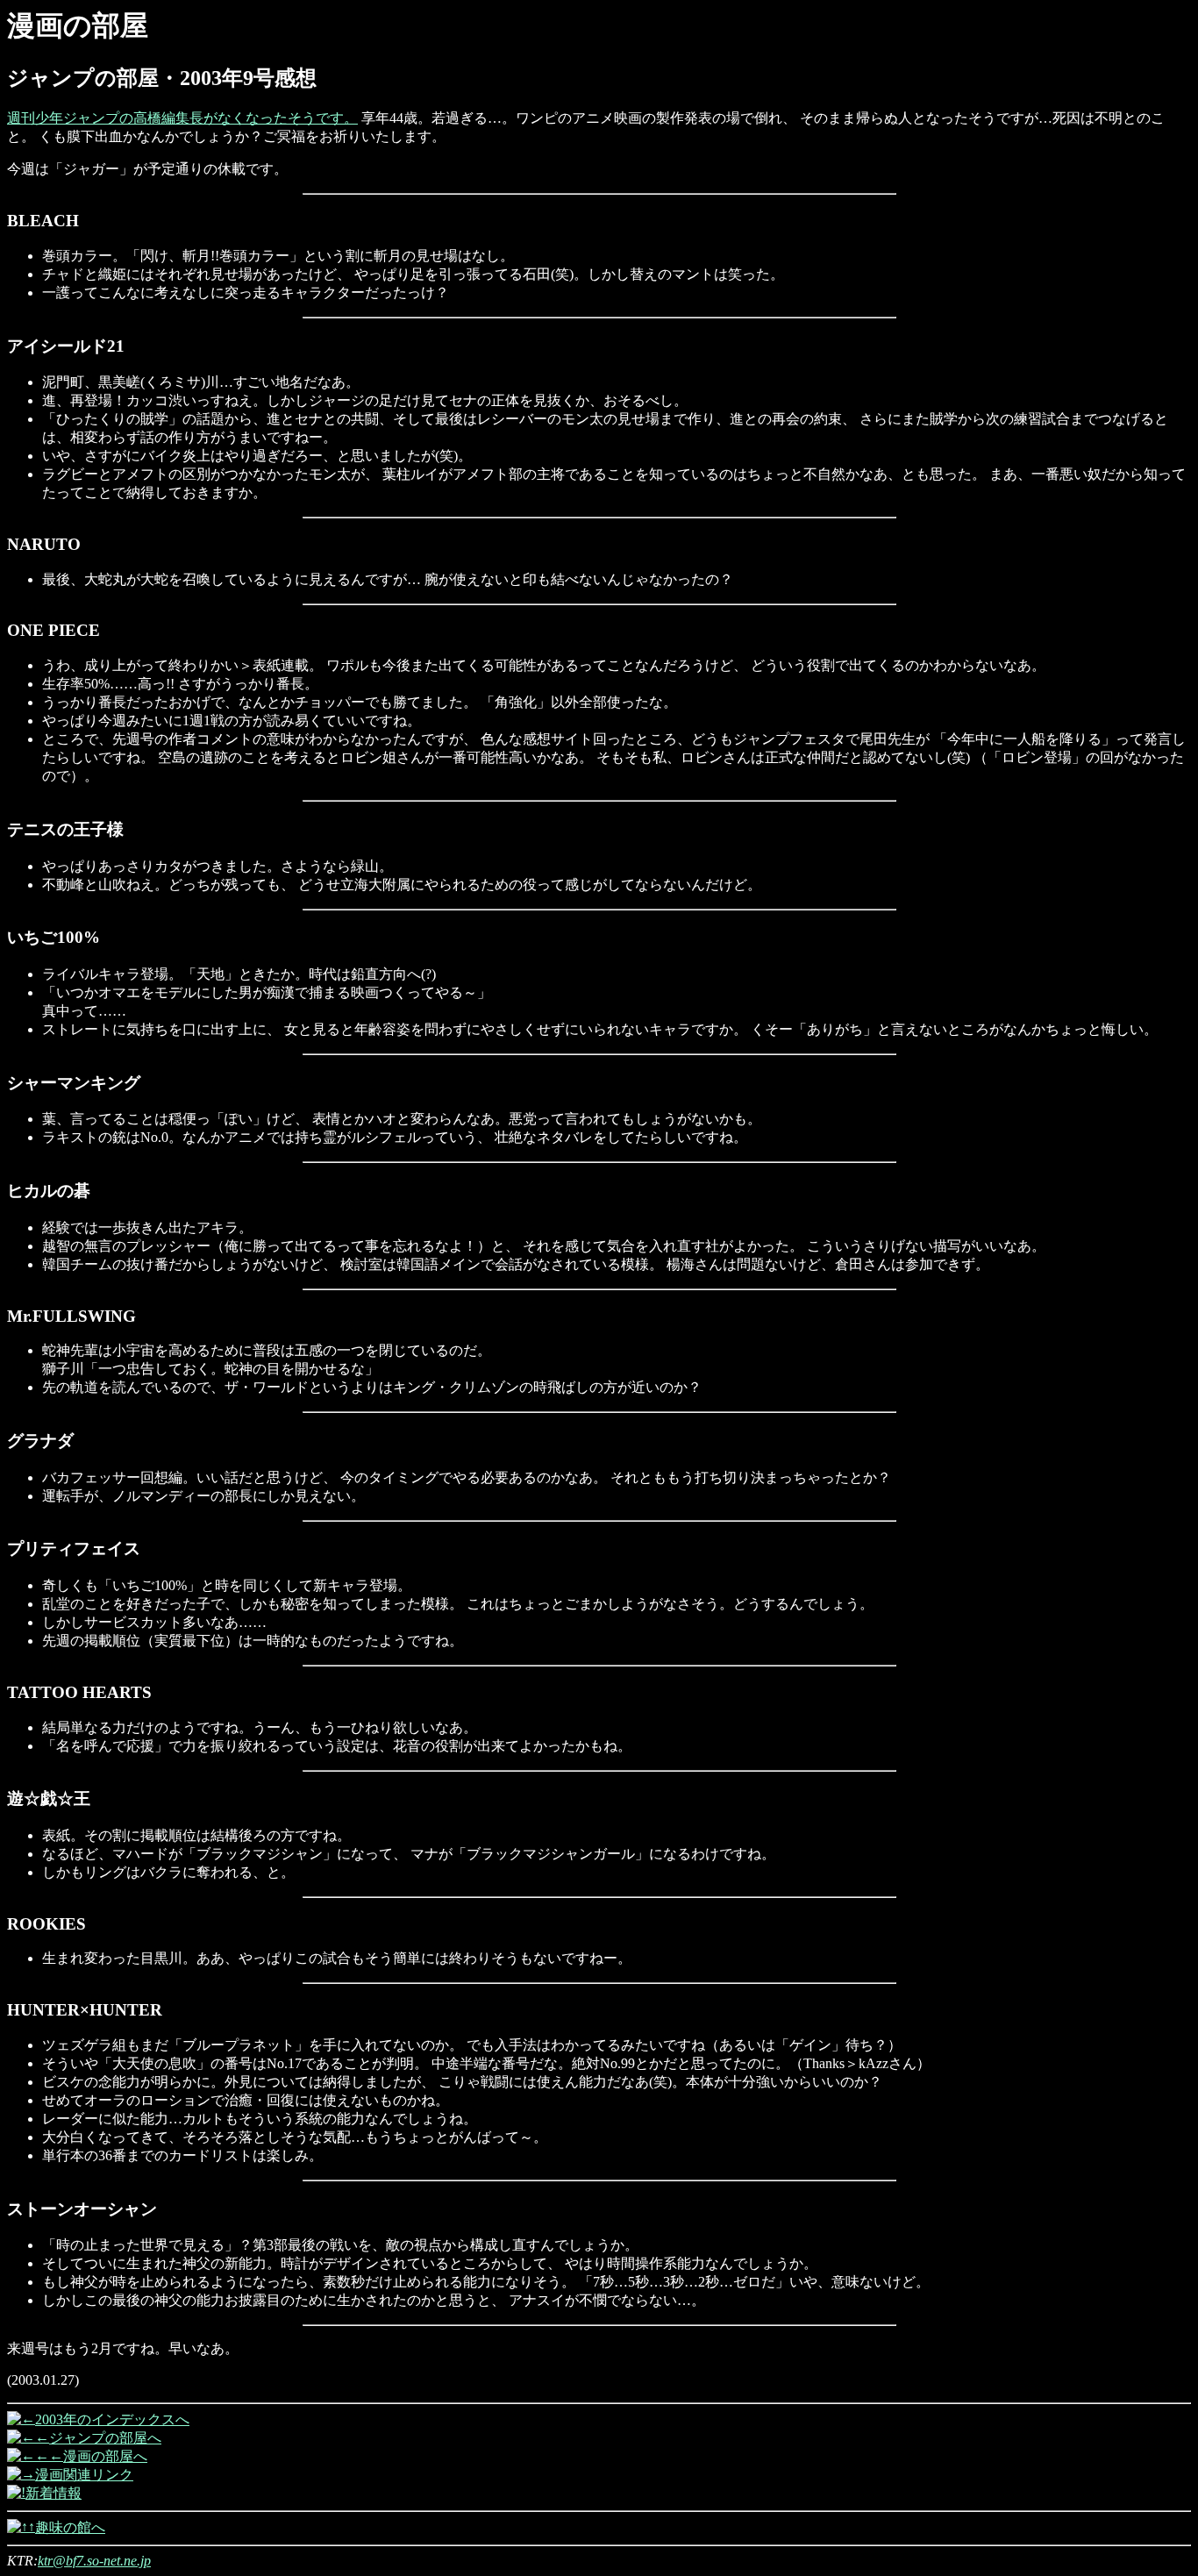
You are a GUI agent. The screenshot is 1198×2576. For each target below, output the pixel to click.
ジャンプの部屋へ (105, 2438)
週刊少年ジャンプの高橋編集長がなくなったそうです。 (182, 118)
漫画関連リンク (84, 2475)
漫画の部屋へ (105, 2456)
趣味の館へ (70, 2527)
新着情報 (53, 2493)
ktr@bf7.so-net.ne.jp (94, 2561)
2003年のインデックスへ (112, 2419)
